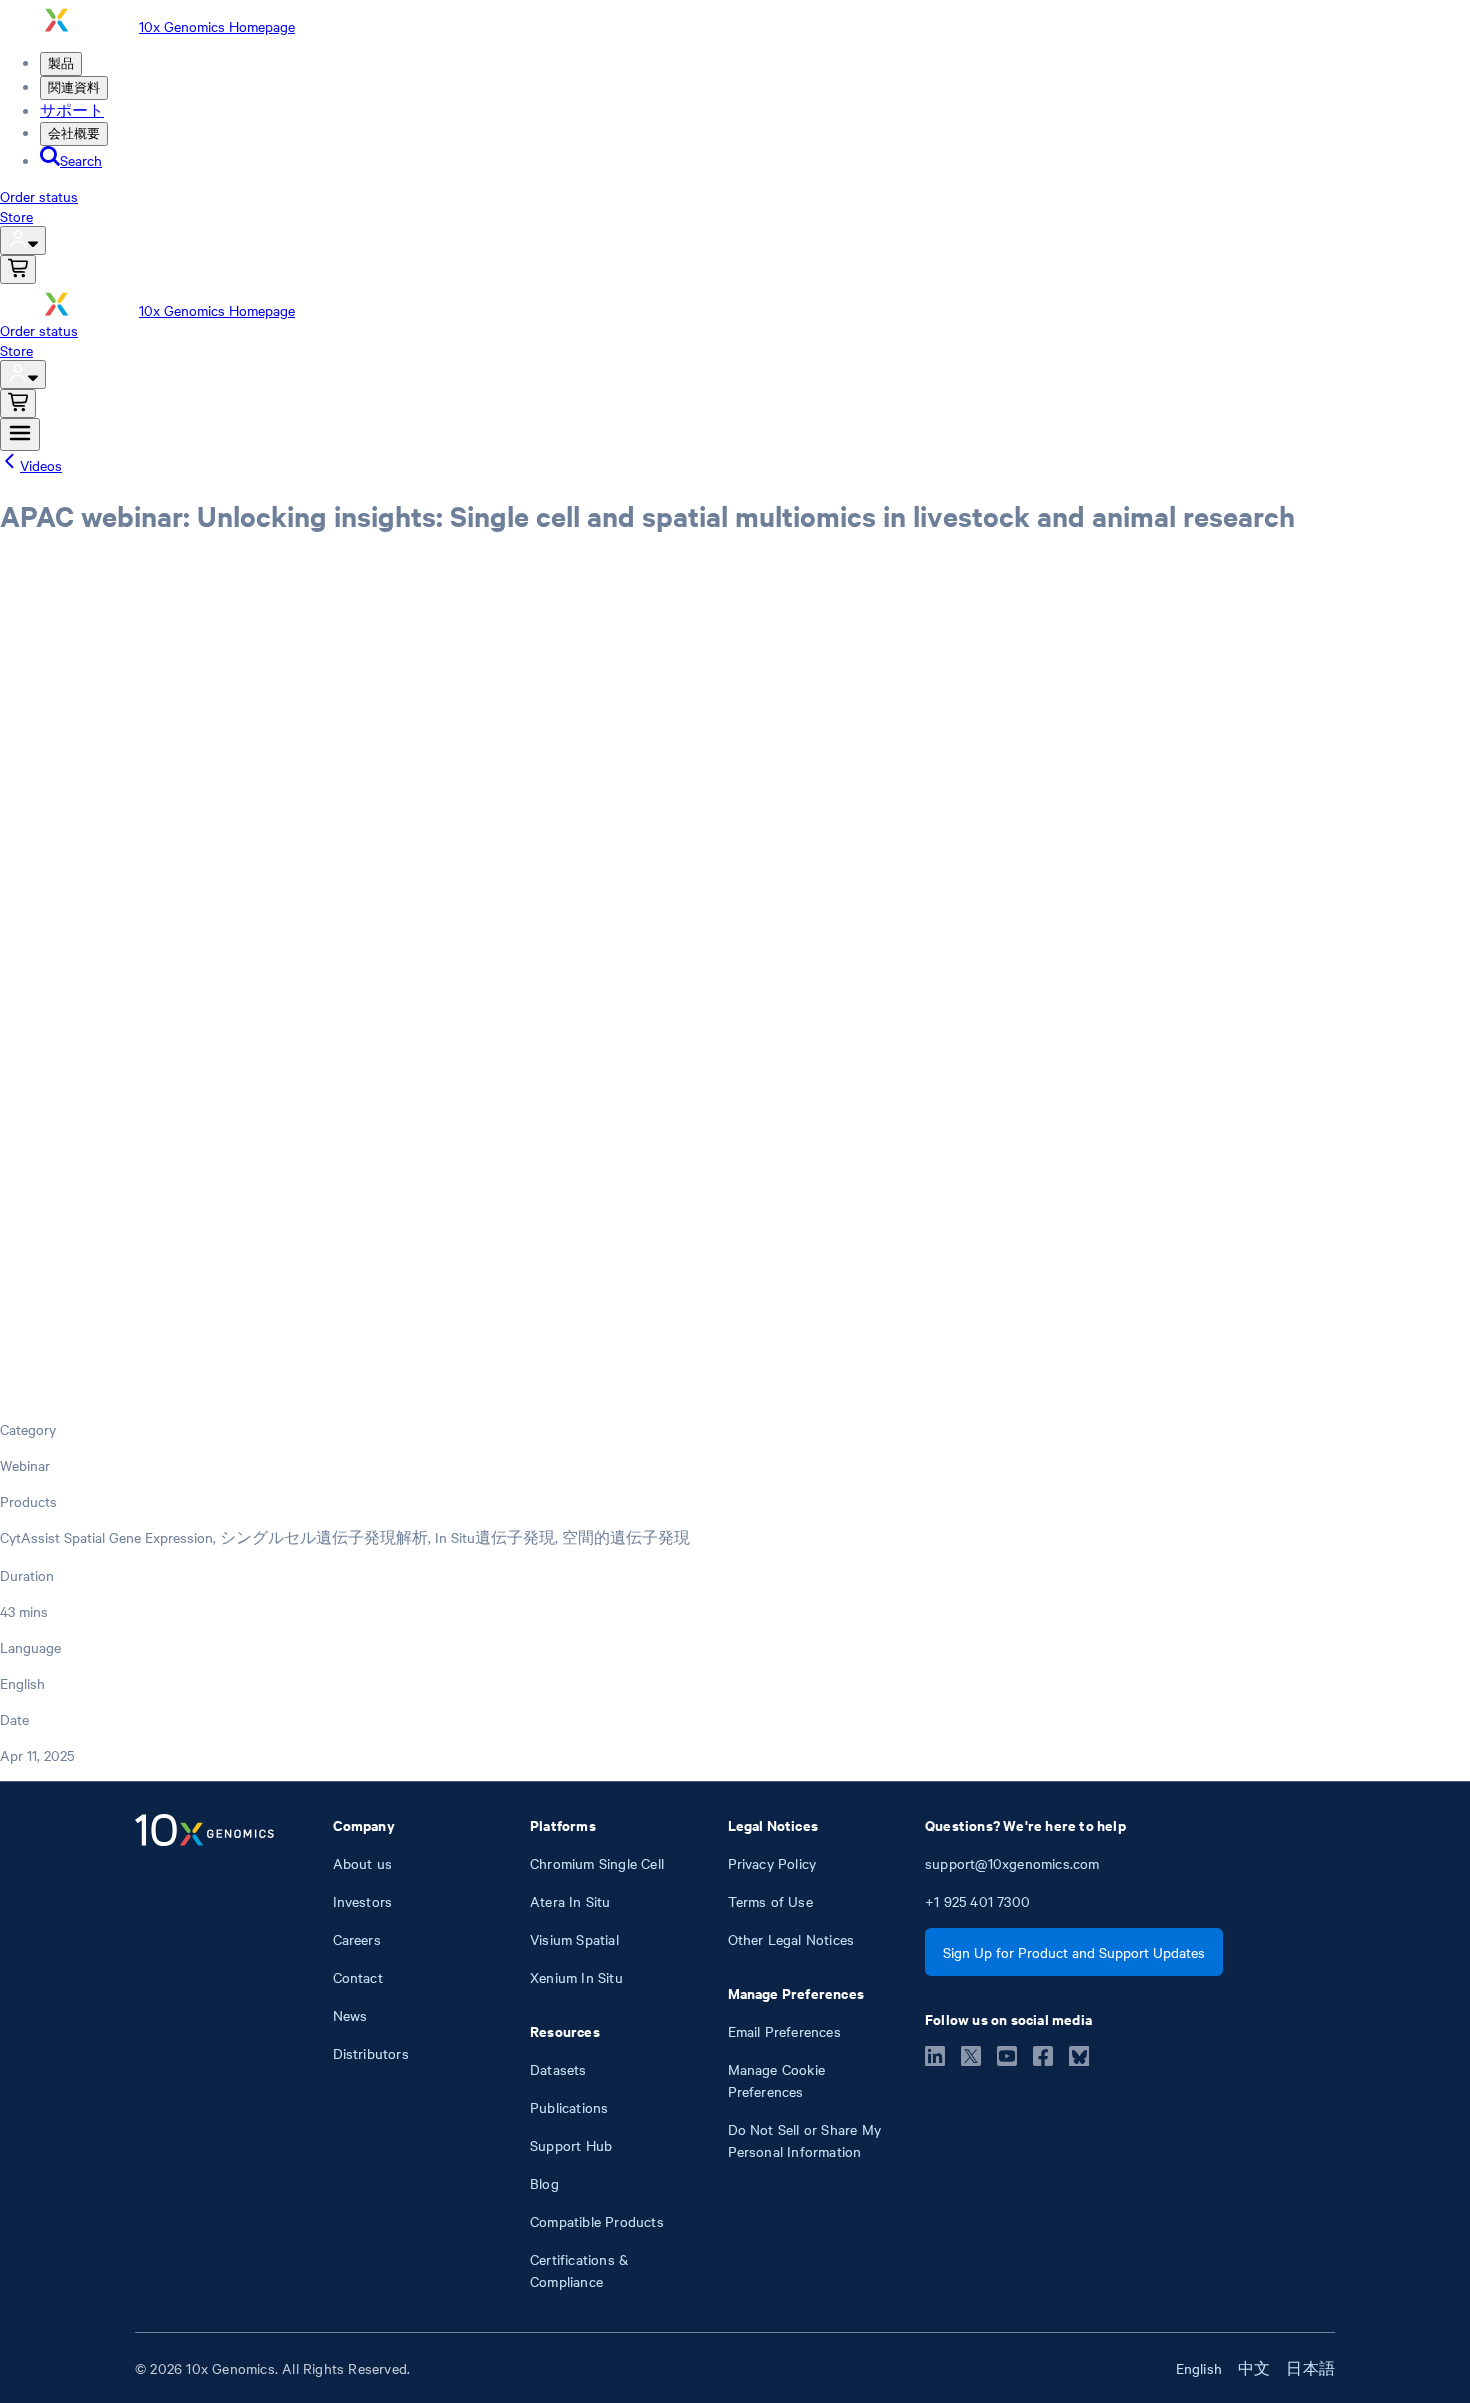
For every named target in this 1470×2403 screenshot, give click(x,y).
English (1199, 2368)
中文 (1254, 2368)
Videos (41, 465)
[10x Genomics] (204, 2053)
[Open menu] (20, 434)
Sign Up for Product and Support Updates (1074, 1952)
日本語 (1310, 2368)
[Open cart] (18, 269)
